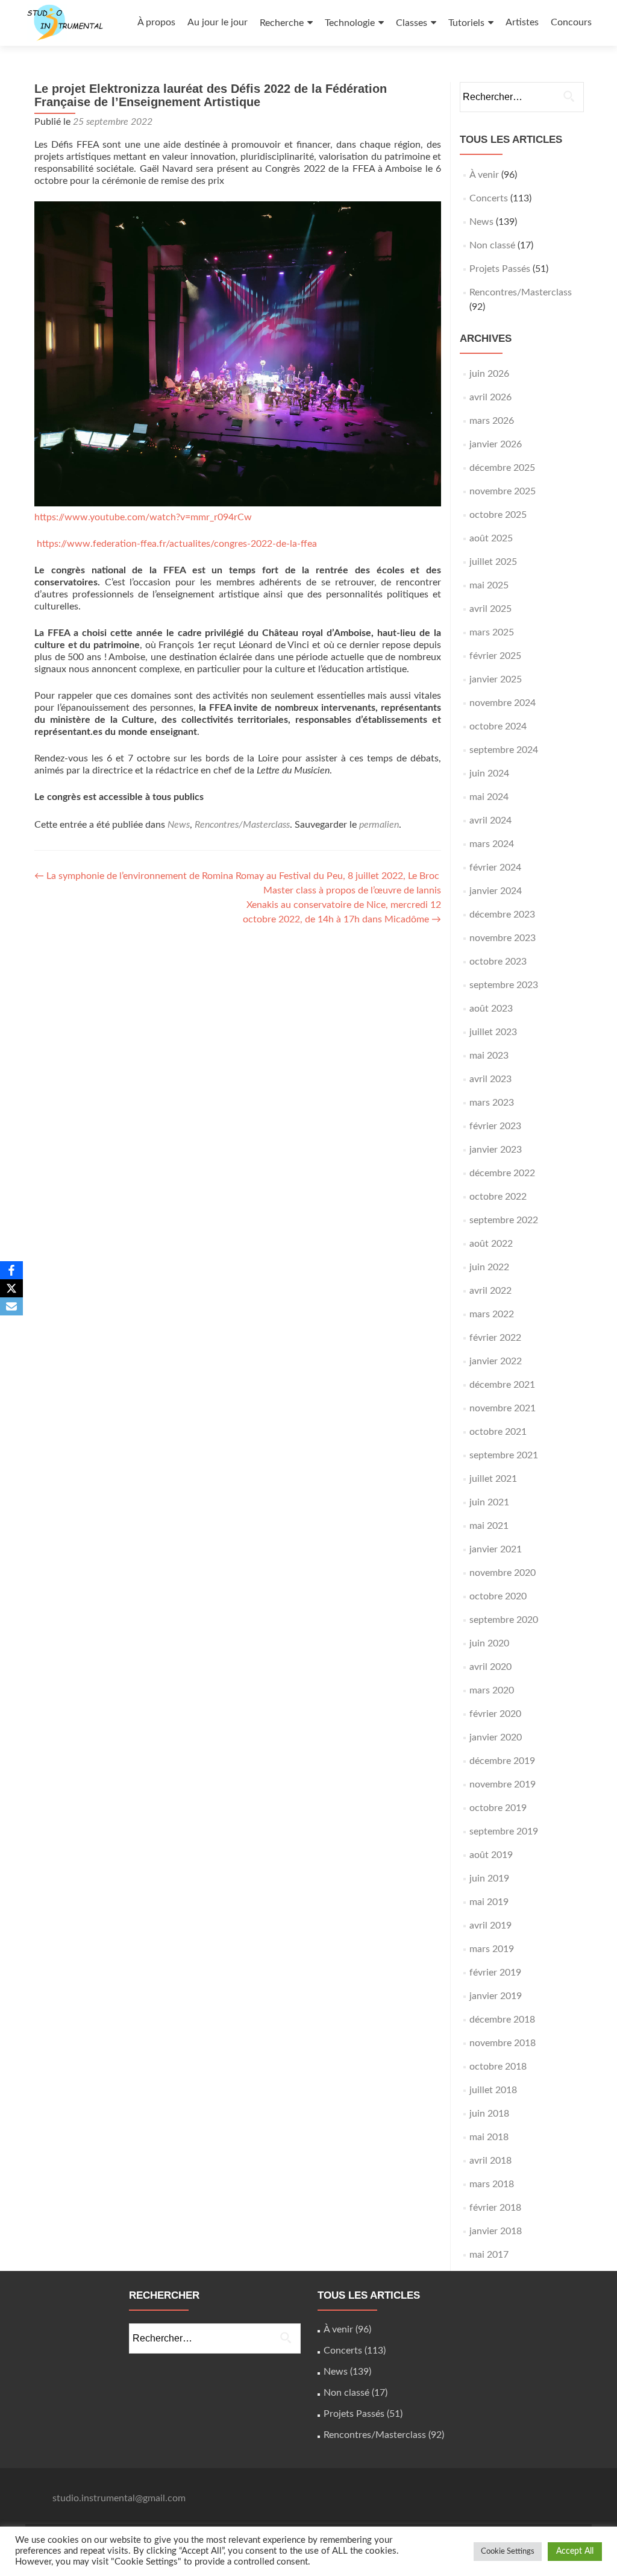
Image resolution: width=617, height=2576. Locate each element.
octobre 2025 (498, 515)
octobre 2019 (498, 1808)
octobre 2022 (498, 1197)
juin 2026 (489, 374)
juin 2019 (489, 1878)
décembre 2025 (502, 468)
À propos (156, 22)
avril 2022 (490, 1291)
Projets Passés (500, 269)
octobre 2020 (498, 1596)
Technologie (350, 23)
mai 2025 (489, 585)
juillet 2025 (493, 562)
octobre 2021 (498, 1432)
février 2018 (495, 2208)
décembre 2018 (502, 2020)
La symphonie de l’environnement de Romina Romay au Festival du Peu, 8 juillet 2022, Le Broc (237, 876)
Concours (571, 22)
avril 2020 (490, 1667)
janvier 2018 (496, 2231)
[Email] (11, 1306)
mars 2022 (492, 1314)
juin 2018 (489, 2114)
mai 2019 (489, 1902)
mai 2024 (489, 797)
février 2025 (495, 656)
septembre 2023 (504, 985)
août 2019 (491, 1855)
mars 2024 (492, 844)
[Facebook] (11, 1270)
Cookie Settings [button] (508, 2552)
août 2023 (491, 1009)
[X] (11, 1288)
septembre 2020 (504, 1620)
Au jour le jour (218, 22)
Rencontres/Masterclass (242, 825)
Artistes (522, 22)
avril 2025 (490, 609)
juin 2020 (489, 1643)
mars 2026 (492, 421)
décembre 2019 (502, 1761)
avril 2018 (490, 2161)
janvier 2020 (496, 1737)
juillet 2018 (493, 2090)
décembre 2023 (502, 915)
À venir (484, 175)
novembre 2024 (503, 703)
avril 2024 (490, 820)
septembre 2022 (504, 1220)
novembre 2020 (503, 1573)
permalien (379, 825)
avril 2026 (490, 397)
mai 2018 (489, 2137)
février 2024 (495, 868)
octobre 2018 (498, 2067)
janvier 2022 (496, 1361)
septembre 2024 (504, 750)
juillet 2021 (493, 1479)
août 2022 (491, 1244)
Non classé (492, 245)
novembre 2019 (503, 1784)
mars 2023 (492, 1103)
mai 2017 (489, 2255)
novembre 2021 (503, 1408)
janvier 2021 (496, 1549)
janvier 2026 (496, 444)
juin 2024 (489, 773)
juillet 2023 (493, 1032)
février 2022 (495, 1338)
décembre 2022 (502, 1173)
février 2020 (495, 1714)
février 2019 (495, 1973)
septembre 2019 (504, 1831)
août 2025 (491, 538)
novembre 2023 (503, 938)
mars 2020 (492, 1690)
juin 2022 (489, 1267)
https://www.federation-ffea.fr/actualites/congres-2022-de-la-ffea (177, 544)
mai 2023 (489, 1056)
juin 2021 (489, 1502)
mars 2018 (492, 2184)
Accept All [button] (575, 2551)
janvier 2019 (496, 1996)
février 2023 (495, 1126)
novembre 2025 (503, 491)
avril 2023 (490, 1079)
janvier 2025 (496, 679)
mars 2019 (492, 1949)
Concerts (489, 198)
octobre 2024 (498, 726)
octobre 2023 (498, 962)
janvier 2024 (496, 891)
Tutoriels (466, 23)
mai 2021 (489, 1526)
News (179, 825)
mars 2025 (492, 632)
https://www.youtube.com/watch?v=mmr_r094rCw (143, 517)
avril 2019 (490, 1926)
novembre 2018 (503, 2043)
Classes (412, 23)
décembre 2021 (502, 1385)
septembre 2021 (504, 1455)
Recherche (282, 23)
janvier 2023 (496, 1150)
